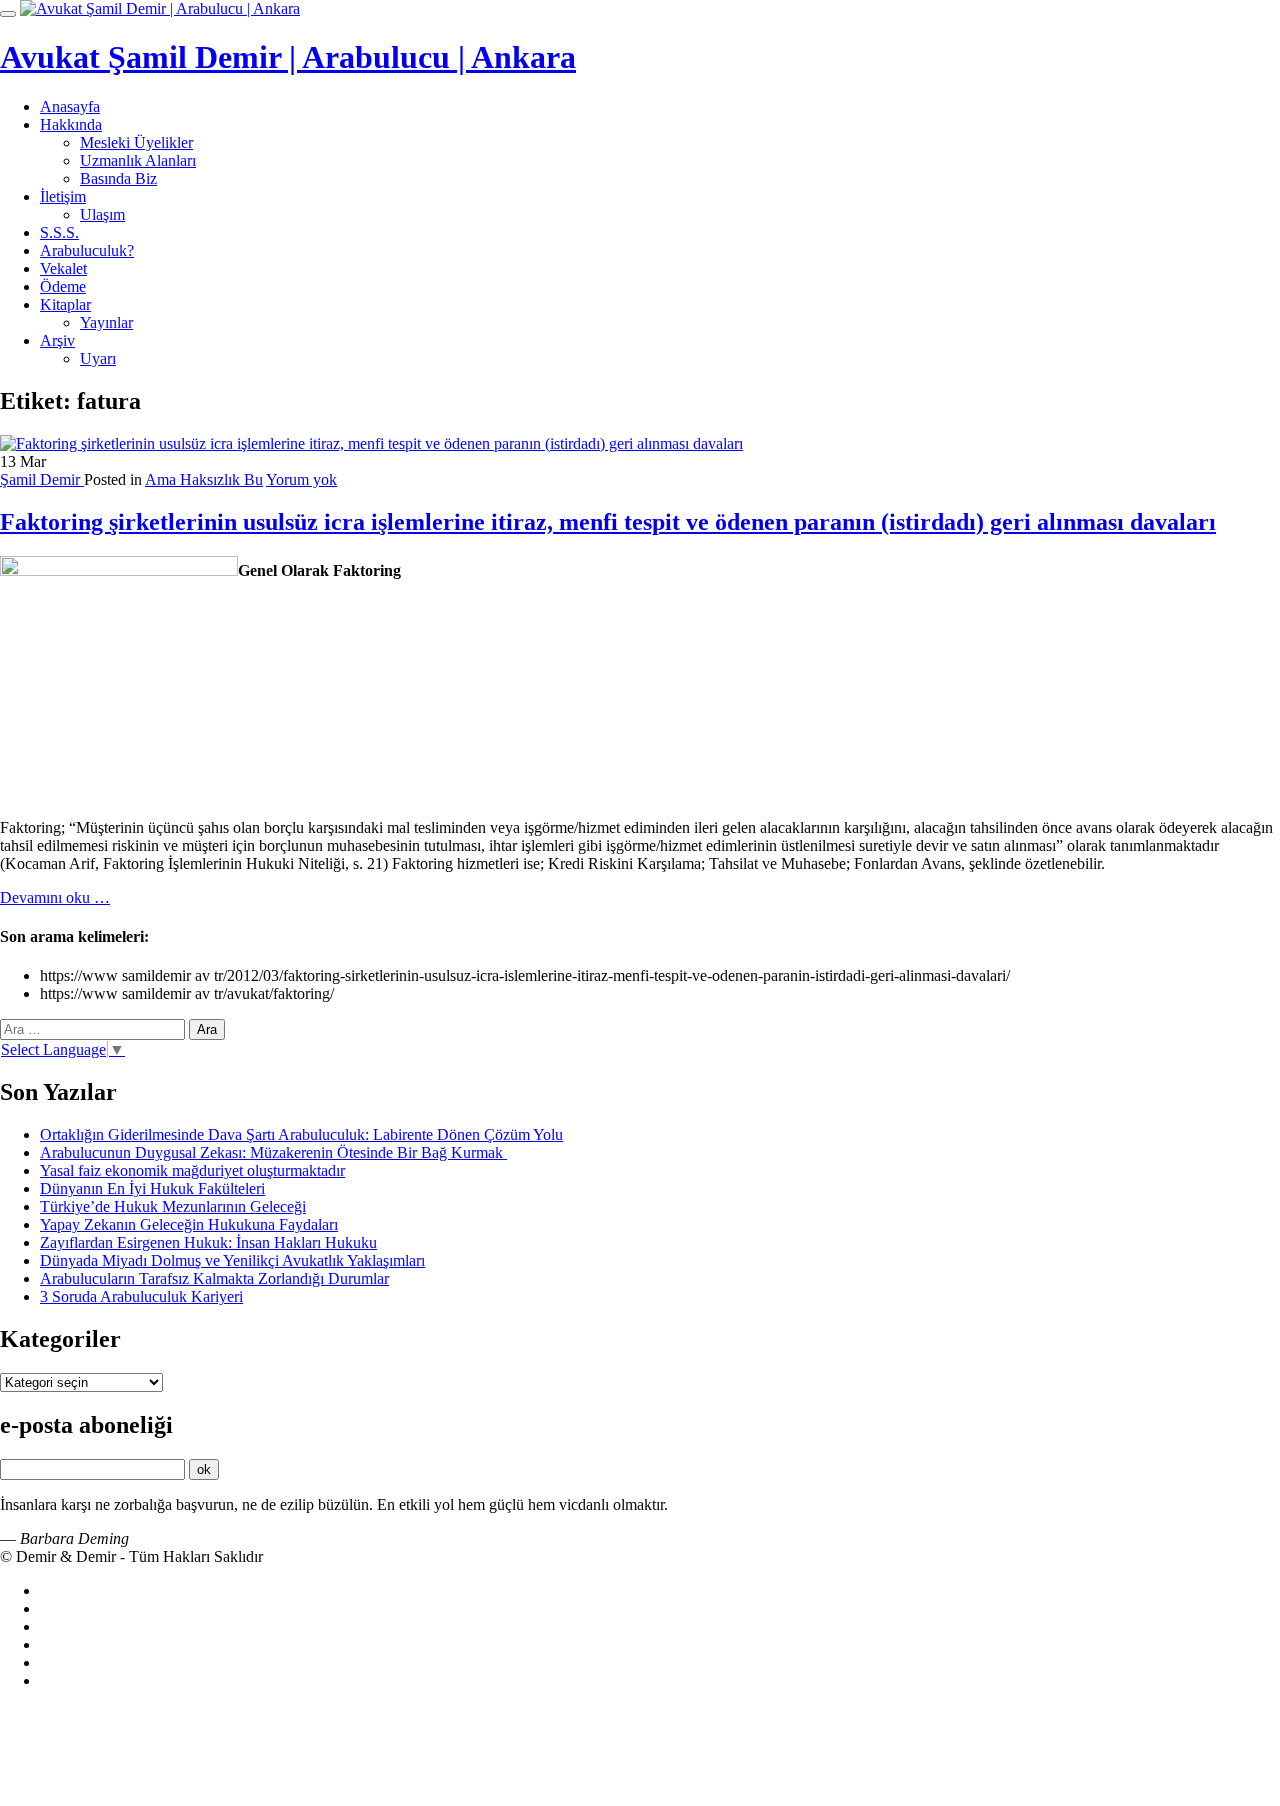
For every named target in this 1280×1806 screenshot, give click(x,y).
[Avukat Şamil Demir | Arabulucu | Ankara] (160, 8)
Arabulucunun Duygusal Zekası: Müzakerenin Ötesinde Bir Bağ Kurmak (273, 1152)
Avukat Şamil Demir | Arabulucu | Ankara (288, 57)
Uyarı (98, 358)
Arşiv (57, 340)
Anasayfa (70, 106)
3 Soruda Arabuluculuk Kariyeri (141, 1296)
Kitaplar (65, 304)
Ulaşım (102, 214)
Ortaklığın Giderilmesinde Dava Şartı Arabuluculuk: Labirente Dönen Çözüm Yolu (301, 1134)
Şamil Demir (42, 479)
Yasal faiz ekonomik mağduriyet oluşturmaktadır (192, 1170)
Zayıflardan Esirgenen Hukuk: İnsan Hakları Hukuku (208, 1242)
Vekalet (63, 268)
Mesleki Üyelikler (136, 142)
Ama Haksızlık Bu (204, 479)
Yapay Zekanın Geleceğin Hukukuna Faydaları (189, 1224)
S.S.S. (59, 232)
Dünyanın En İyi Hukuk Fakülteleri (152, 1188)
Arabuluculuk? (87, 250)
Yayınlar (106, 322)
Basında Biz (118, 178)
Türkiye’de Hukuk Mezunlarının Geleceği (173, 1206)
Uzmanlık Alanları (138, 160)
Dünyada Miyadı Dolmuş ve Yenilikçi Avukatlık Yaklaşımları (232, 1260)
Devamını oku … (55, 897)
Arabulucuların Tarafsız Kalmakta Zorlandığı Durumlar (214, 1278)
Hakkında (71, 124)
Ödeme (63, 286)
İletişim (63, 196)
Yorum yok (301, 479)
